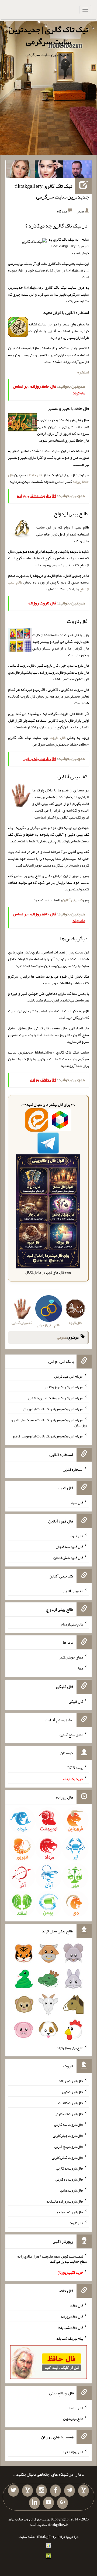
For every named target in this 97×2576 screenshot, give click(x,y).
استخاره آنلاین (73, 1469)
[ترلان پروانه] (49, 170)
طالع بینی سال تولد (70, 2047)
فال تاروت (58, 737)
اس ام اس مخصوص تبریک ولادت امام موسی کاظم (48, 1436)
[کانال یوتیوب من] (48, 2503)
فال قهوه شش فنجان (68, 1558)
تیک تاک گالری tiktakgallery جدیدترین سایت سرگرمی (52, 191)
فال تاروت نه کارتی (70, 2168)
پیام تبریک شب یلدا (69, 2338)
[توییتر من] (13, 2491)
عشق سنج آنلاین (71, 1734)
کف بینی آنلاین (72, 900)
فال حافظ (36, 475)
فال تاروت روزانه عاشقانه (65, 2201)
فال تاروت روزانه (71, 2081)
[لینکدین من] (34, 2503)
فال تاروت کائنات (71, 2103)
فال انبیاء (77, 1503)
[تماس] (27, 2491)
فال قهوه (77, 1536)
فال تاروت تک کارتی (69, 2113)
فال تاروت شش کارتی (67, 2157)
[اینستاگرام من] (41, 2491)
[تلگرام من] (70, 2491)
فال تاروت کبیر (72, 2092)
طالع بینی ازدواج (72, 1624)
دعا (81, 1668)
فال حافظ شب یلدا (70, 2327)
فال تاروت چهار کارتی (68, 2135)
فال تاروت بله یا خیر (69, 2212)
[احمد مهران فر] (77, 170)
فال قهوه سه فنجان (70, 1547)
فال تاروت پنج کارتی (69, 2146)
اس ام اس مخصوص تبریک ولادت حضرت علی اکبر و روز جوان (49, 1422)
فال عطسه (76, 2408)
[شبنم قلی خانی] (20, 170)
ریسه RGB (75, 1768)
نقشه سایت (27, 2537)
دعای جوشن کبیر (71, 1657)
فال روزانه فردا (72, 2452)
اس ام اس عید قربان (69, 1376)
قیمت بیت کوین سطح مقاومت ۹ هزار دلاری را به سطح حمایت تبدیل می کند (52, 2259)
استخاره (83, 372)
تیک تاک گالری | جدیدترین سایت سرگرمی (48, 36)
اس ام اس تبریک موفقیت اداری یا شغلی (56, 1398)
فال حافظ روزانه (72, 2317)
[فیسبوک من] (56, 2491)
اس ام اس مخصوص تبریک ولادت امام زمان (53, 1409)
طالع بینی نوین (73, 2419)
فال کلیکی (76, 1701)
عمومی (62, 1338)
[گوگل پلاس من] (63, 2503)
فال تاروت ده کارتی (69, 2179)
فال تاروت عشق (72, 2190)
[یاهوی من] (84, 2491)
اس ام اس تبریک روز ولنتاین (63, 1387)
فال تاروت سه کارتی (69, 2124)
